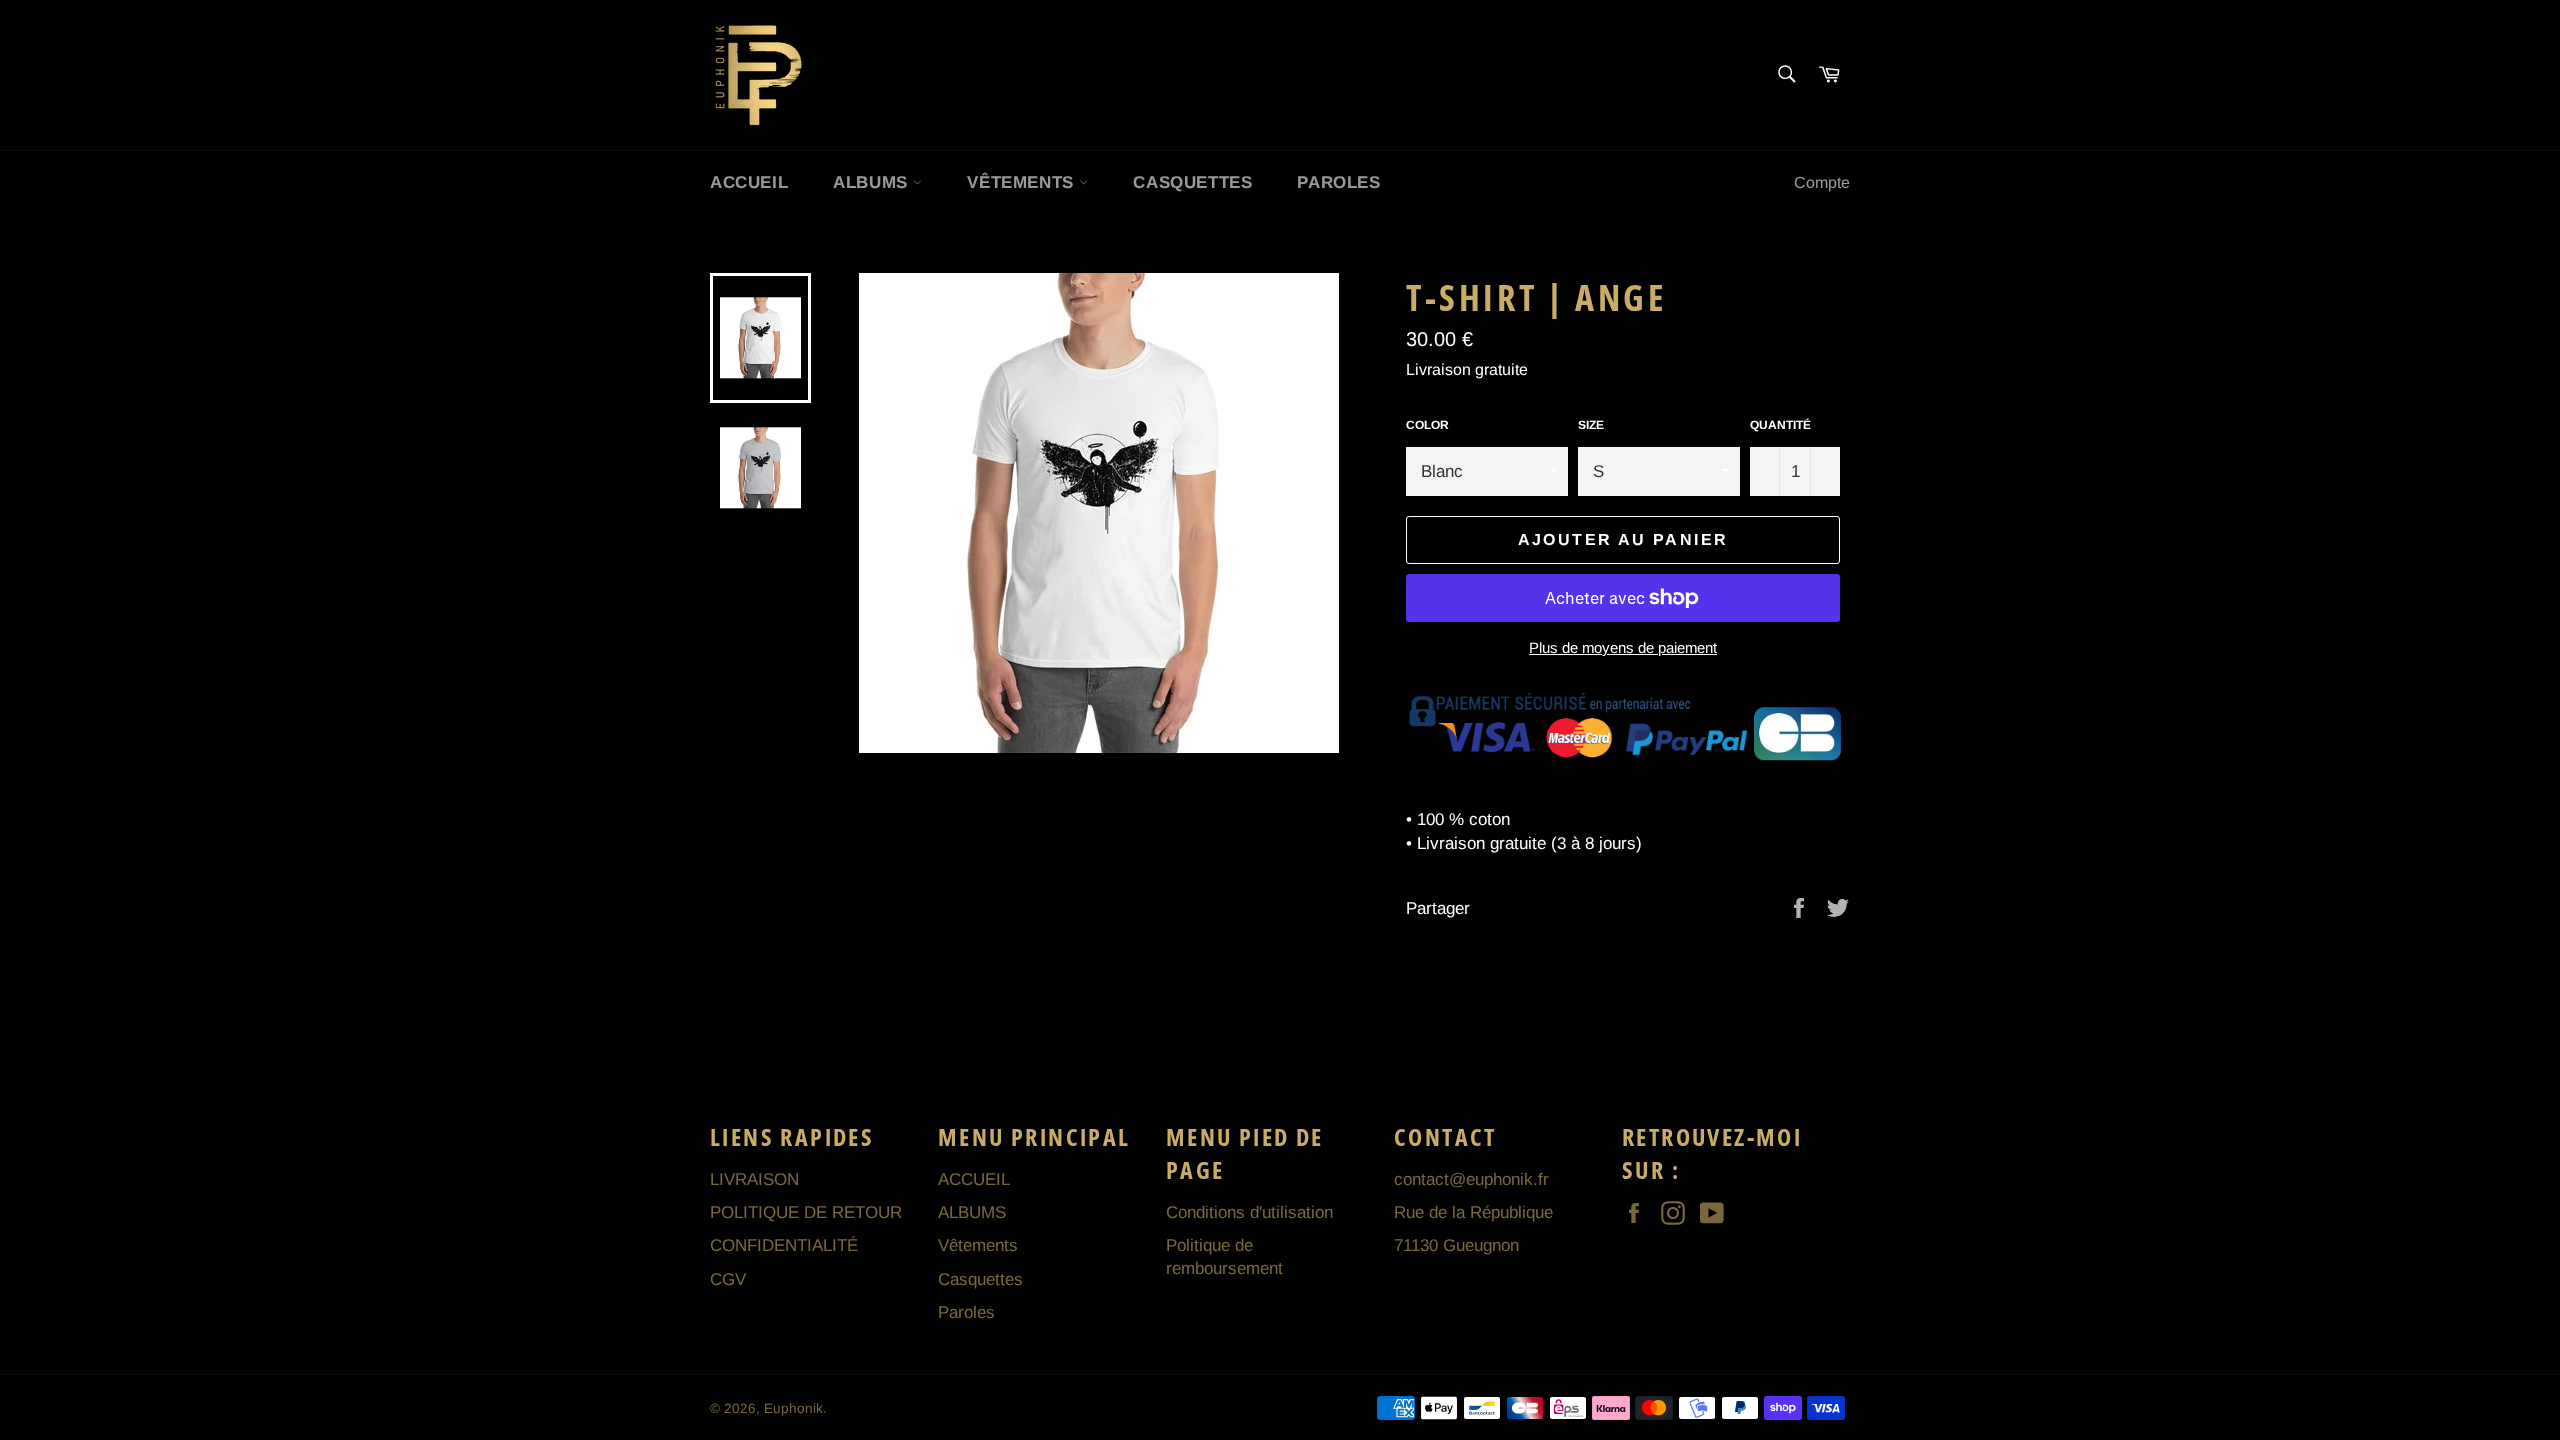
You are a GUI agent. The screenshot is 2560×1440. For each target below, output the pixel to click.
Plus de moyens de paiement (1623, 647)
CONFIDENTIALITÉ (784, 1245)
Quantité (1780, 425)
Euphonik (793, 1408)
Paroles (1338, 182)
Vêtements (1023, 182)
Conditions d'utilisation (1249, 1212)
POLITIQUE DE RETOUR (806, 1212)
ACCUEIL (749, 182)
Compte (1822, 182)
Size (1591, 425)
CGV (728, 1279)
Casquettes (1192, 182)
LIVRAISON (754, 1179)
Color (1427, 425)
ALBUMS (873, 182)
